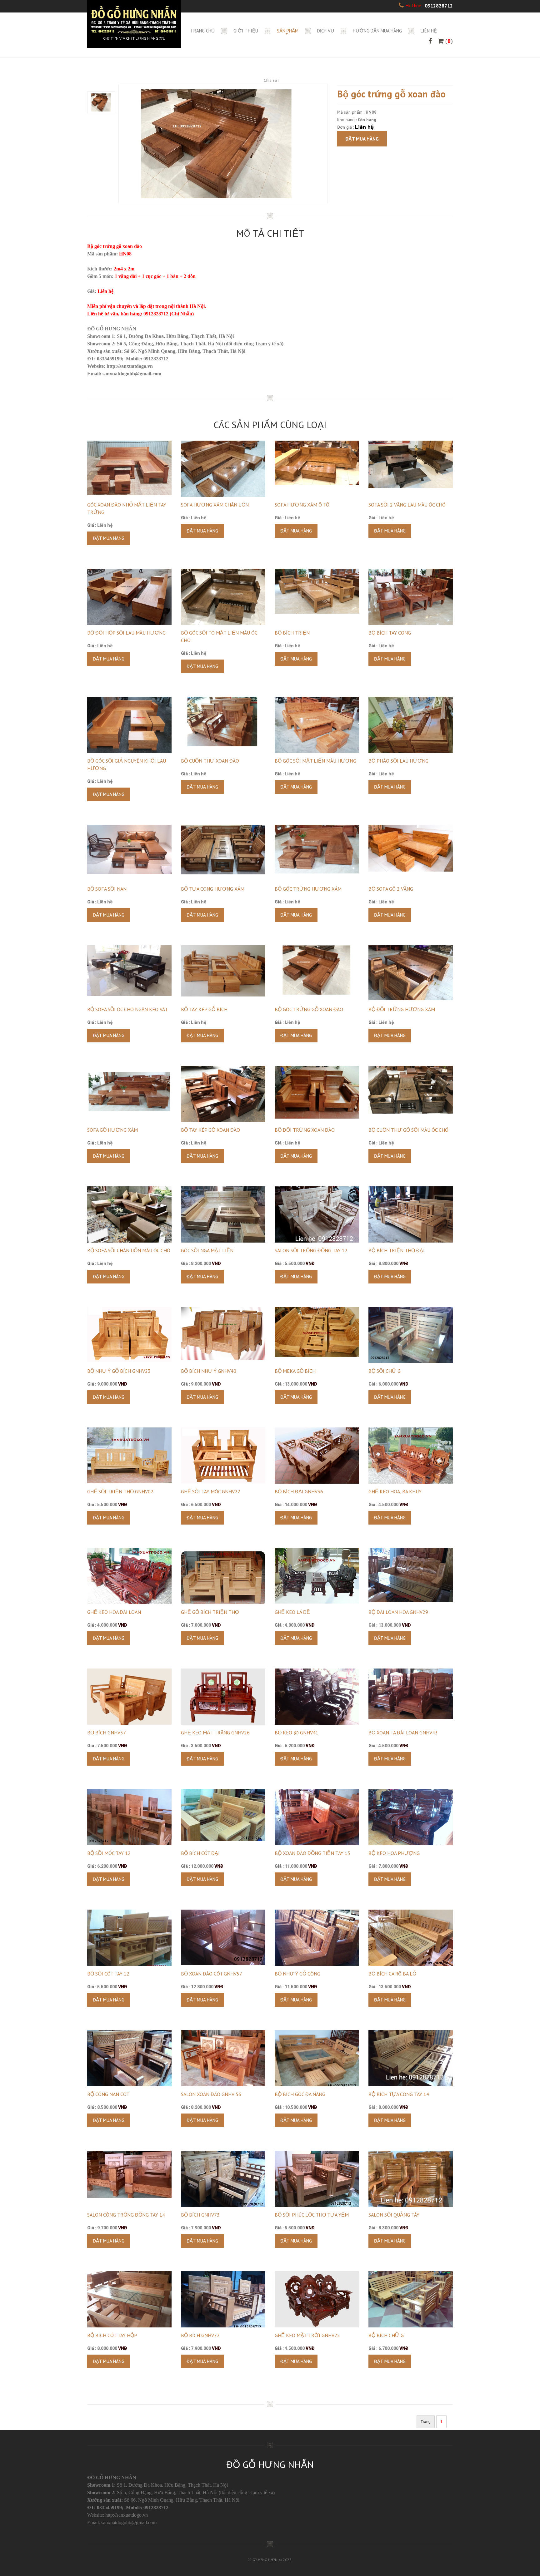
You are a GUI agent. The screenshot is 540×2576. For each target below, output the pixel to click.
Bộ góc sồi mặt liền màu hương (315, 761)
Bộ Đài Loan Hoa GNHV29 (398, 1612)
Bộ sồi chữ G (385, 1371)
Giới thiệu (246, 31)
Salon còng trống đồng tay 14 (126, 2215)
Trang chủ (202, 31)
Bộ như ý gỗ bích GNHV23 (119, 1371)
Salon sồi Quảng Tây (394, 2215)
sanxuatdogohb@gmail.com (132, 374)
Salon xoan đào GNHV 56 (211, 2094)
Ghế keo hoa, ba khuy (395, 1491)
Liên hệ (429, 31)
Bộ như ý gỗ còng (297, 1974)
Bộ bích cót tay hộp (112, 2335)
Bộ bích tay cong (390, 633)
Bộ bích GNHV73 (200, 2215)
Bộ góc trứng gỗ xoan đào (309, 1009)
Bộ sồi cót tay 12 (108, 1974)
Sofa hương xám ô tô (302, 505)
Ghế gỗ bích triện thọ (210, 1612)
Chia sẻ (270, 80)
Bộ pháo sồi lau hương (398, 761)
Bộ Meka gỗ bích (295, 1371)
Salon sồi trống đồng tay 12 (311, 1250)
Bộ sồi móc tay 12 (109, 1853)
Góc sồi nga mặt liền (207, 1250)
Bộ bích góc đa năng (300, 2094)
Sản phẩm (288, 31)
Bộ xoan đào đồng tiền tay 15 (312, 1853)
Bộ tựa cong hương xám (213, 889)
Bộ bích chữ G (386, 2335)
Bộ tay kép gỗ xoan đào (210, 1130)
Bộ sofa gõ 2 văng (391, 889)
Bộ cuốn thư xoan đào (210, 761)
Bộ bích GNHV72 (200, 2335)
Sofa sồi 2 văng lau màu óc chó (407, 505)
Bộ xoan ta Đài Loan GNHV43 (403, 1733)
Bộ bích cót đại (200, 1853)
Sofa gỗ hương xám (112, 1130)
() (448, 41)
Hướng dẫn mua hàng (377, 31)
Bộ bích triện (292, 633)
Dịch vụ (326, 31)
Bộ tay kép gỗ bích (204, 1009)
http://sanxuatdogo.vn (127, 2515)
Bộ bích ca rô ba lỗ (392, 1974)
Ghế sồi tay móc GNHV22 (211, 1491)
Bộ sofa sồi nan (107, 889)
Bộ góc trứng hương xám (308, 889)
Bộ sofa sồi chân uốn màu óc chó (129, 1250)
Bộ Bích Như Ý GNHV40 (209, 1371)
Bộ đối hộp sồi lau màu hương (126, 633)
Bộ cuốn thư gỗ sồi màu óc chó (408, 1130)
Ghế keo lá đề (292, 1612)
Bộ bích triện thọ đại (397, 1250)
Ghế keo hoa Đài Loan (114, 1612)
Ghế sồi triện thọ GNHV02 (120, 1491)
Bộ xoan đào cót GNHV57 (212, 1974)
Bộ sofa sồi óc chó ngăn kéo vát (127, 1009)
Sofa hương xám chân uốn (215, 505)
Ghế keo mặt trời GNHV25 (307, 2335)
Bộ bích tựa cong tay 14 (399, 2094)
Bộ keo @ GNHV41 (297, 1733)
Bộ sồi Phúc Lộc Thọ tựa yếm (312, 2215)
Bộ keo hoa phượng (394, 1853)
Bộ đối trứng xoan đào (305, 1130)
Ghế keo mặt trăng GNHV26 (215, 1733)
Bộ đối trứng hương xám (402, 1009)
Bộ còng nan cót (108, 2094)
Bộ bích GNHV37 (107, 1733)
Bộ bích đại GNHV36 (299, 1491)
